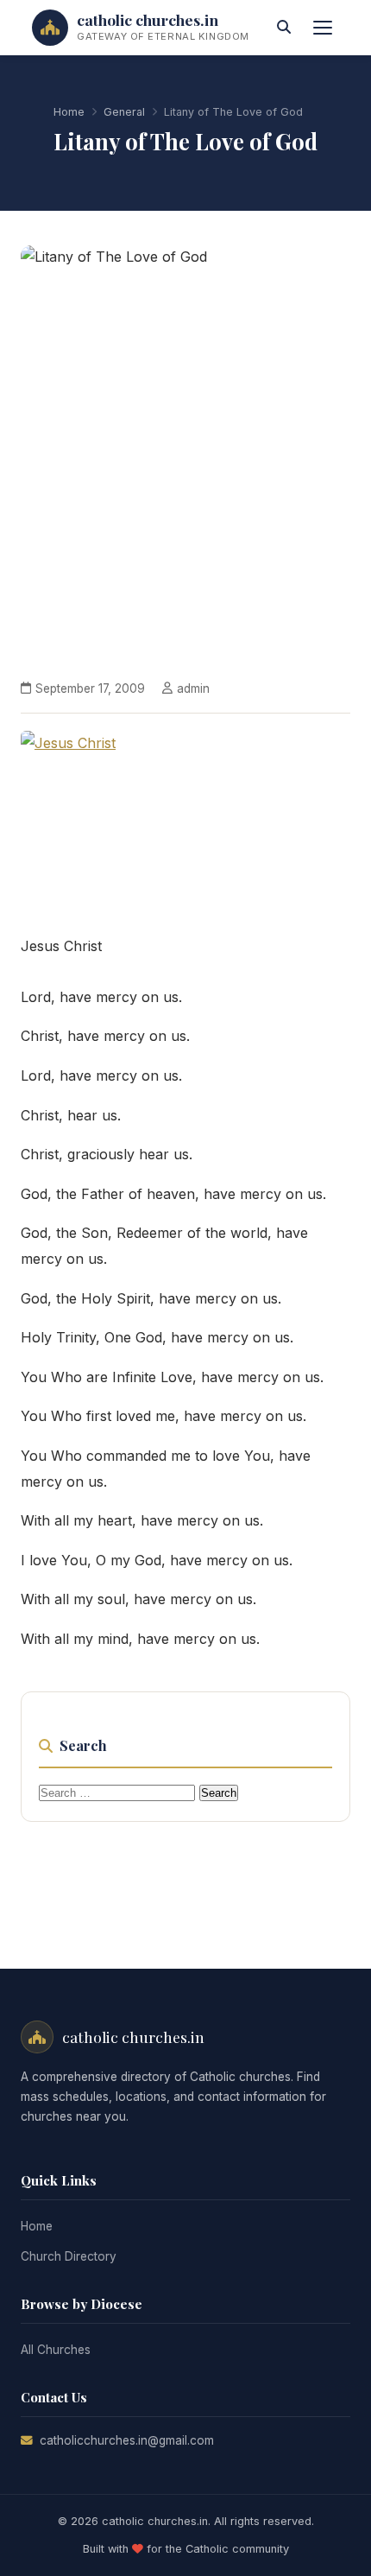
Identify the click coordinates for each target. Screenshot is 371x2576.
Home (69, 112)
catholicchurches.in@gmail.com (127, 2440)
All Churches (56, 2350)
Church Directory (69, 2256)
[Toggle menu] (323, 28)
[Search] (284, 28)
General (124, 112)
